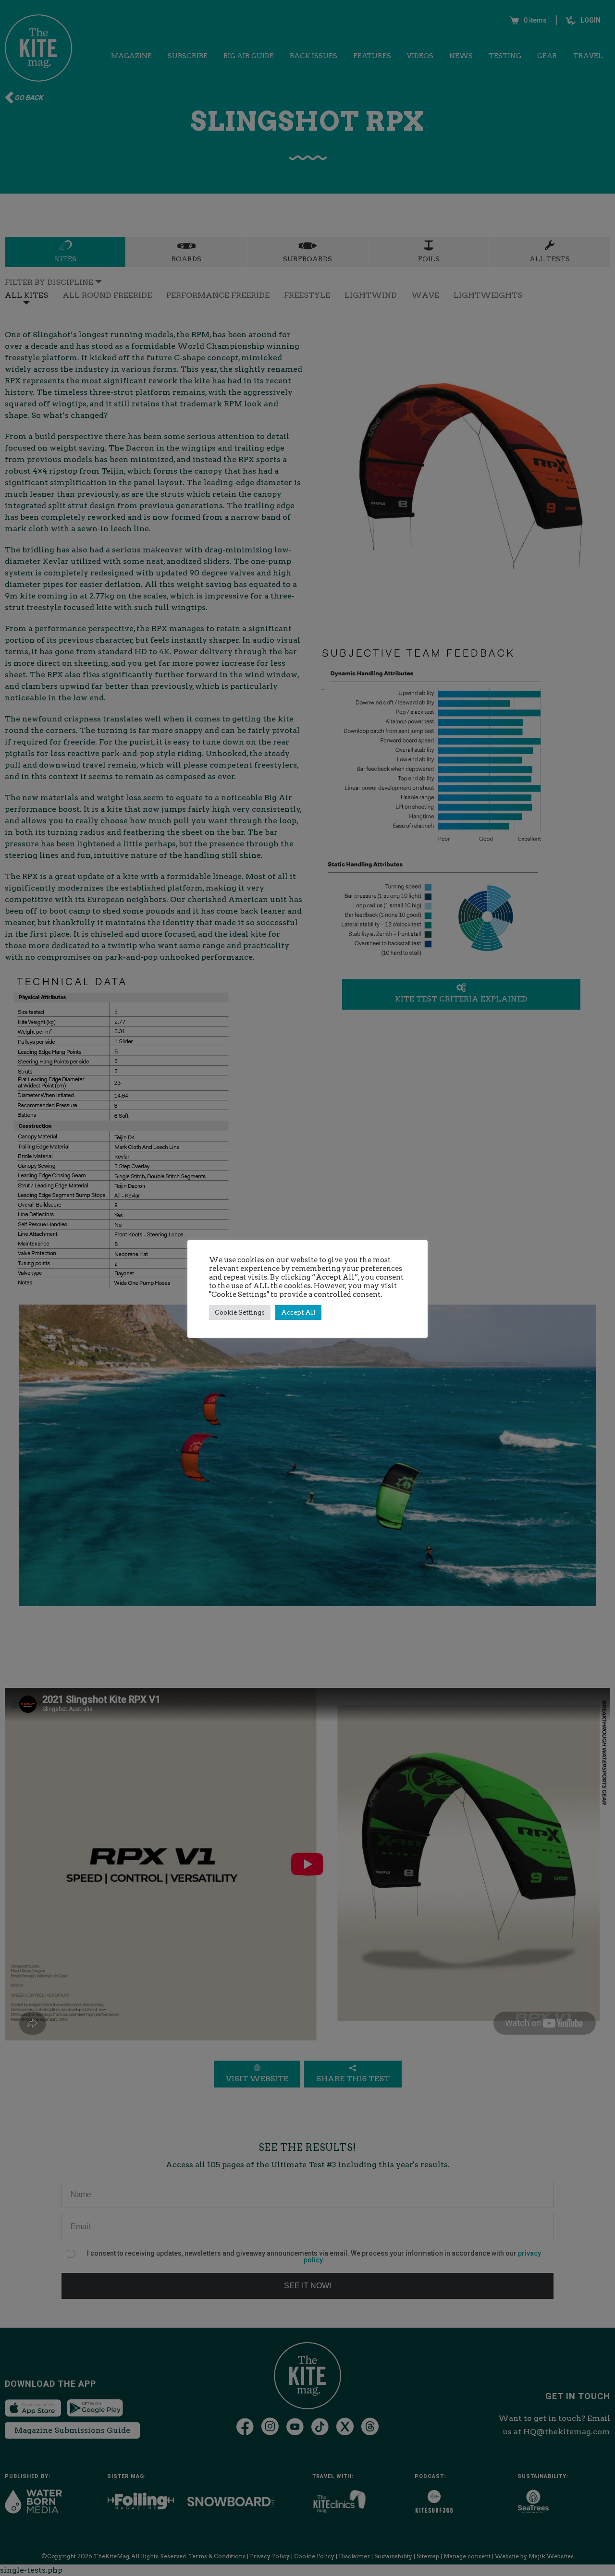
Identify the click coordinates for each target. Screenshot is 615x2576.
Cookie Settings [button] (240, 1312)
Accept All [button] (298, 1312)
